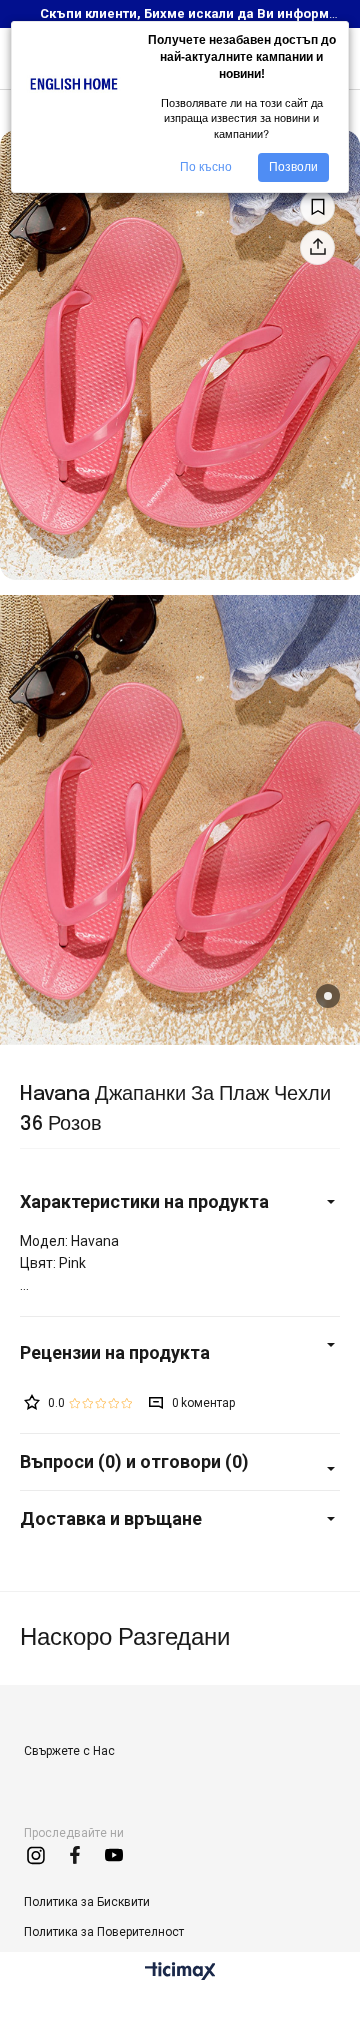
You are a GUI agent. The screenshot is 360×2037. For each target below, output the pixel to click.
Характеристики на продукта (144, 1201)
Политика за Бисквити (87, 1902)
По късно (206, 167)
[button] (328, 996)
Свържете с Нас (69, 1751)
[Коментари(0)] (180, 1352)
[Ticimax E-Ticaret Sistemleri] (180, 1972)
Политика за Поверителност (104, 1932)
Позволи (293, 167)
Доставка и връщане (111, 1518)
